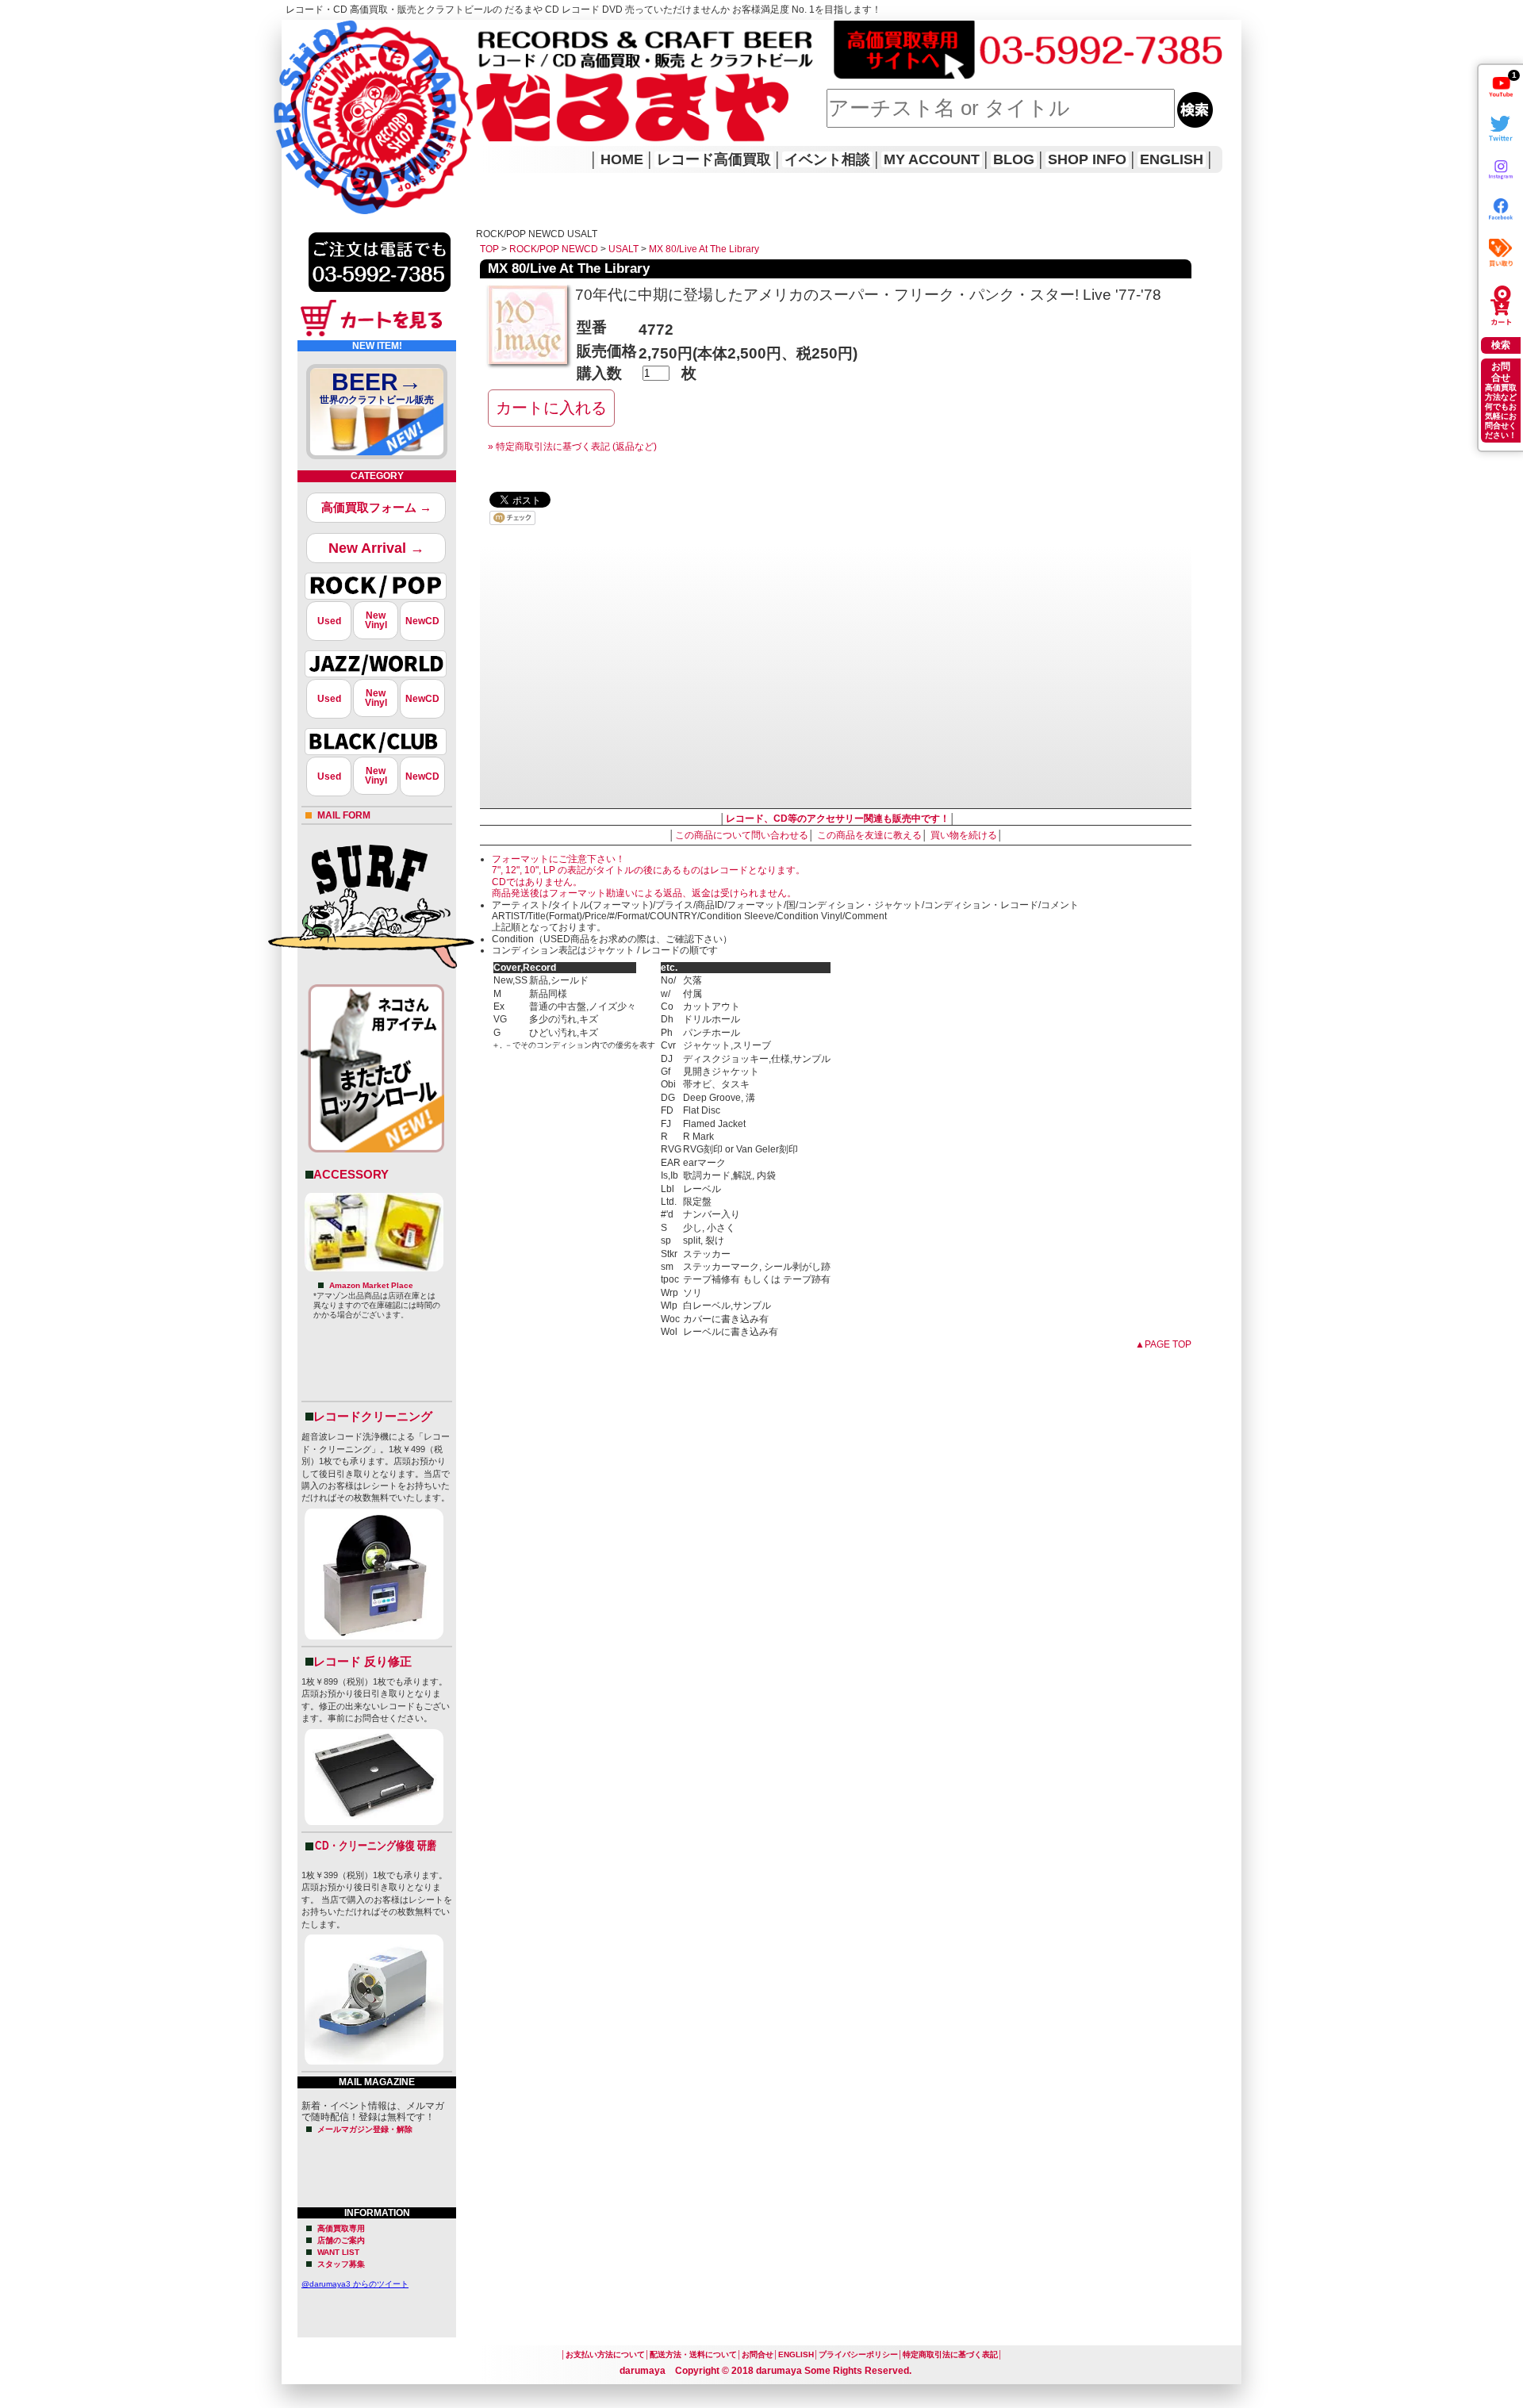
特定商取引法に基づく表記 (950, 2354)
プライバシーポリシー (858, 2354)
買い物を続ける (964, 835)
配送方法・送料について (693, 2354)
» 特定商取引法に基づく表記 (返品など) (572, 447)
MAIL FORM (344, 815)
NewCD (422, 621)
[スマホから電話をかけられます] (380, 297)
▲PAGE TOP (1163, 1344)
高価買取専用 (341, 2228)
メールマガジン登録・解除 (365, 2129)
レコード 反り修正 (363, 1661)
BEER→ (377, 387)
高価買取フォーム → (376, 507)
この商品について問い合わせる (742, 835)
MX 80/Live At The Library (704, 249)
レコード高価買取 (714, 159)
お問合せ (758, 2354)
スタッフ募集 (341, 2264)
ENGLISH (1172, 159)
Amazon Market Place (371, 1285)
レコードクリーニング (373, 1416)
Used (329, 621)
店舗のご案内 (341, 2240)
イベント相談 (827, 159)
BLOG (1014, 159)
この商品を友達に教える (869, 835)
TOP (489, 249)
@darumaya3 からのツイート (355, 2284)
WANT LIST (338, 2252)
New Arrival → (376, 548)
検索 (1501, 345)
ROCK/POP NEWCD (554, 249)
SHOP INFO (1087, 159)
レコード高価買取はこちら (347, 33)
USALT (623, 249)
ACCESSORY (351, 1174)
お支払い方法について (605, 2354)
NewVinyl (376, 620)
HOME (304, 95)
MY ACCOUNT (932, 159)
